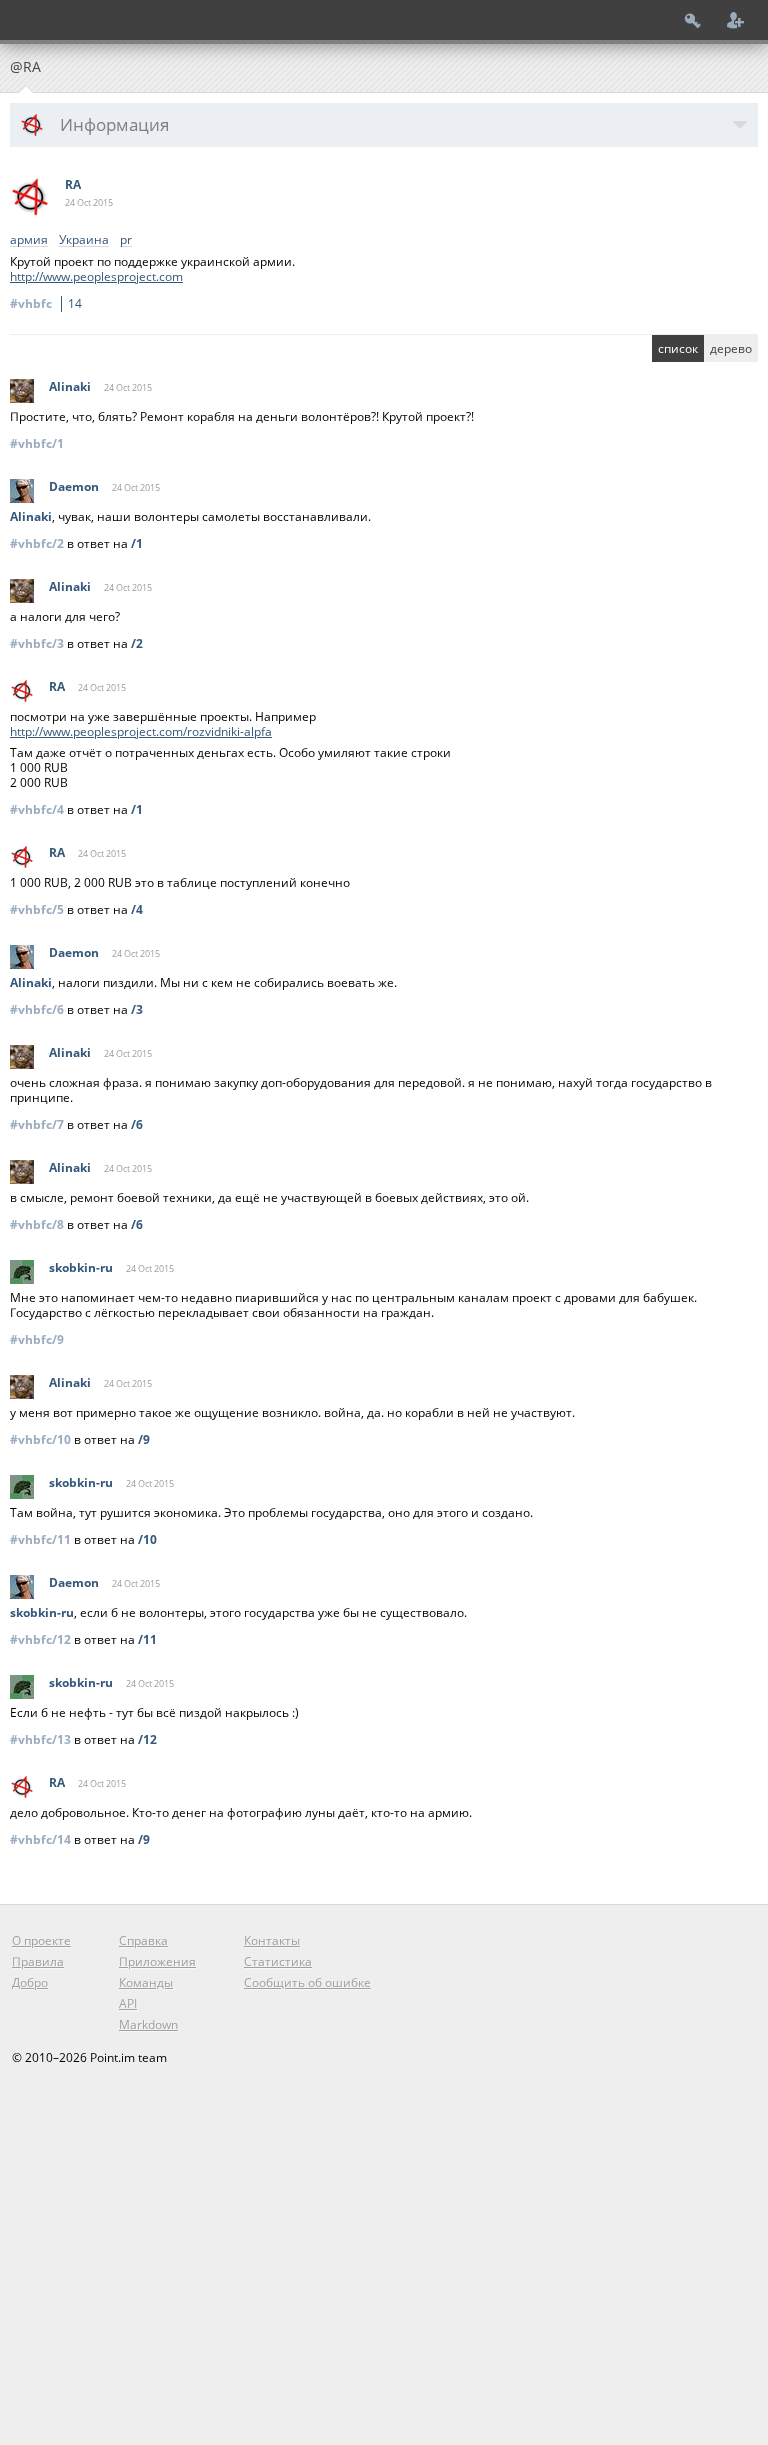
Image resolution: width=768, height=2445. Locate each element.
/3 (137, 1009)
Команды (146, 1982)
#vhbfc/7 (37, 1124)
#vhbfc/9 (37, 1339)
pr (126, 240)
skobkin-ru (81, 1267)
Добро (30, 1982)
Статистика (278, 1961)
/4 (137, 909)
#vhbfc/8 (37, 1224)
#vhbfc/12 (40, 1639)
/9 (144, 1439)
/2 (137, 643)
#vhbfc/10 (40, 1439)
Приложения (157, 1961)
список (678, 348)
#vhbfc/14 (40, 1839)
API (128, 2003)
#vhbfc (46, 303)
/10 (147, 1539)
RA (73, 184)
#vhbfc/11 (40, 1539)
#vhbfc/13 (40, 1739)
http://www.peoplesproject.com (96, 276)
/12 (147, 1739)
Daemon (74, 486)
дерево (731, 348)
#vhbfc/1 (37, 443)
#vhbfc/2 (37, 543)
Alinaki (70, 386)
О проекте (41, 1940)
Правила (38, 1961)
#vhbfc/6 (37, 1009)
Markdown (148, 2024)
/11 (147, 1639)
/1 (137, 543)
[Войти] (693, 20)
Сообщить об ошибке (307, 1982)
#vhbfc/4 (37, 809)
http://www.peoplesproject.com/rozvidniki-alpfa (141, 731)
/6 (137, 1124)
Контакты (272, 1940)
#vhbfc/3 (37, 643)
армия (29, 240)
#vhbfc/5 (37, 909)
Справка (143, 1940)
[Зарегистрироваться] (736, 20)
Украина (84, 240)
